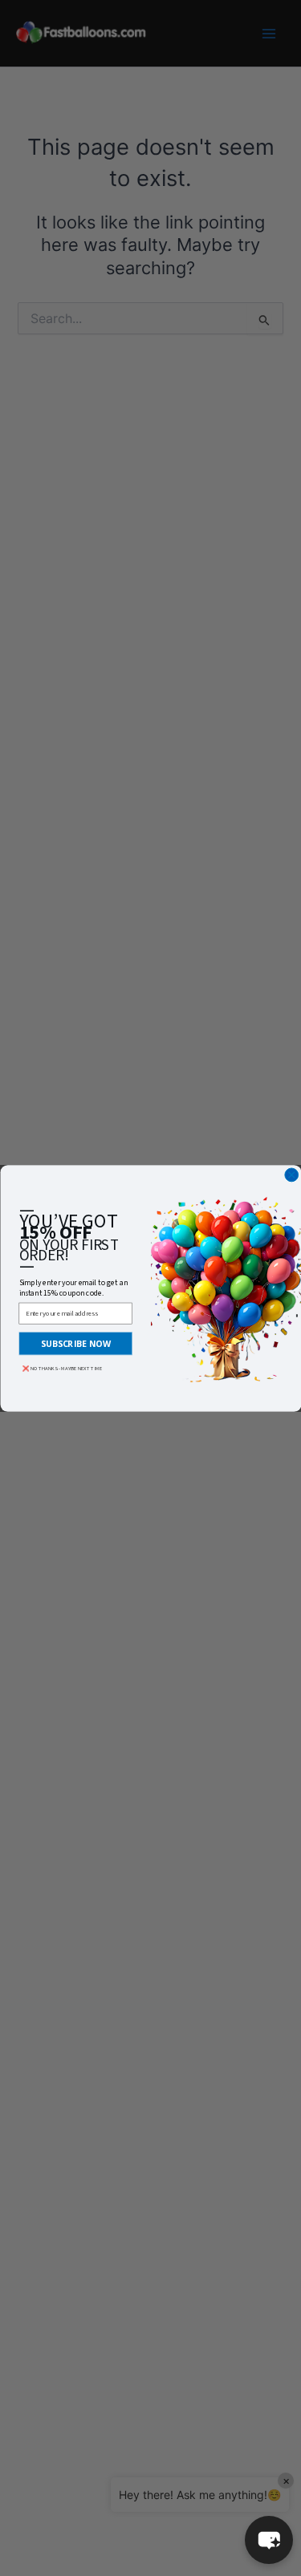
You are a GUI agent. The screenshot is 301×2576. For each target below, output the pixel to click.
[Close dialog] (291, 1175)
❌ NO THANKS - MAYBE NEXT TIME (62, 1369)
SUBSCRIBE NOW (75, 1343)
